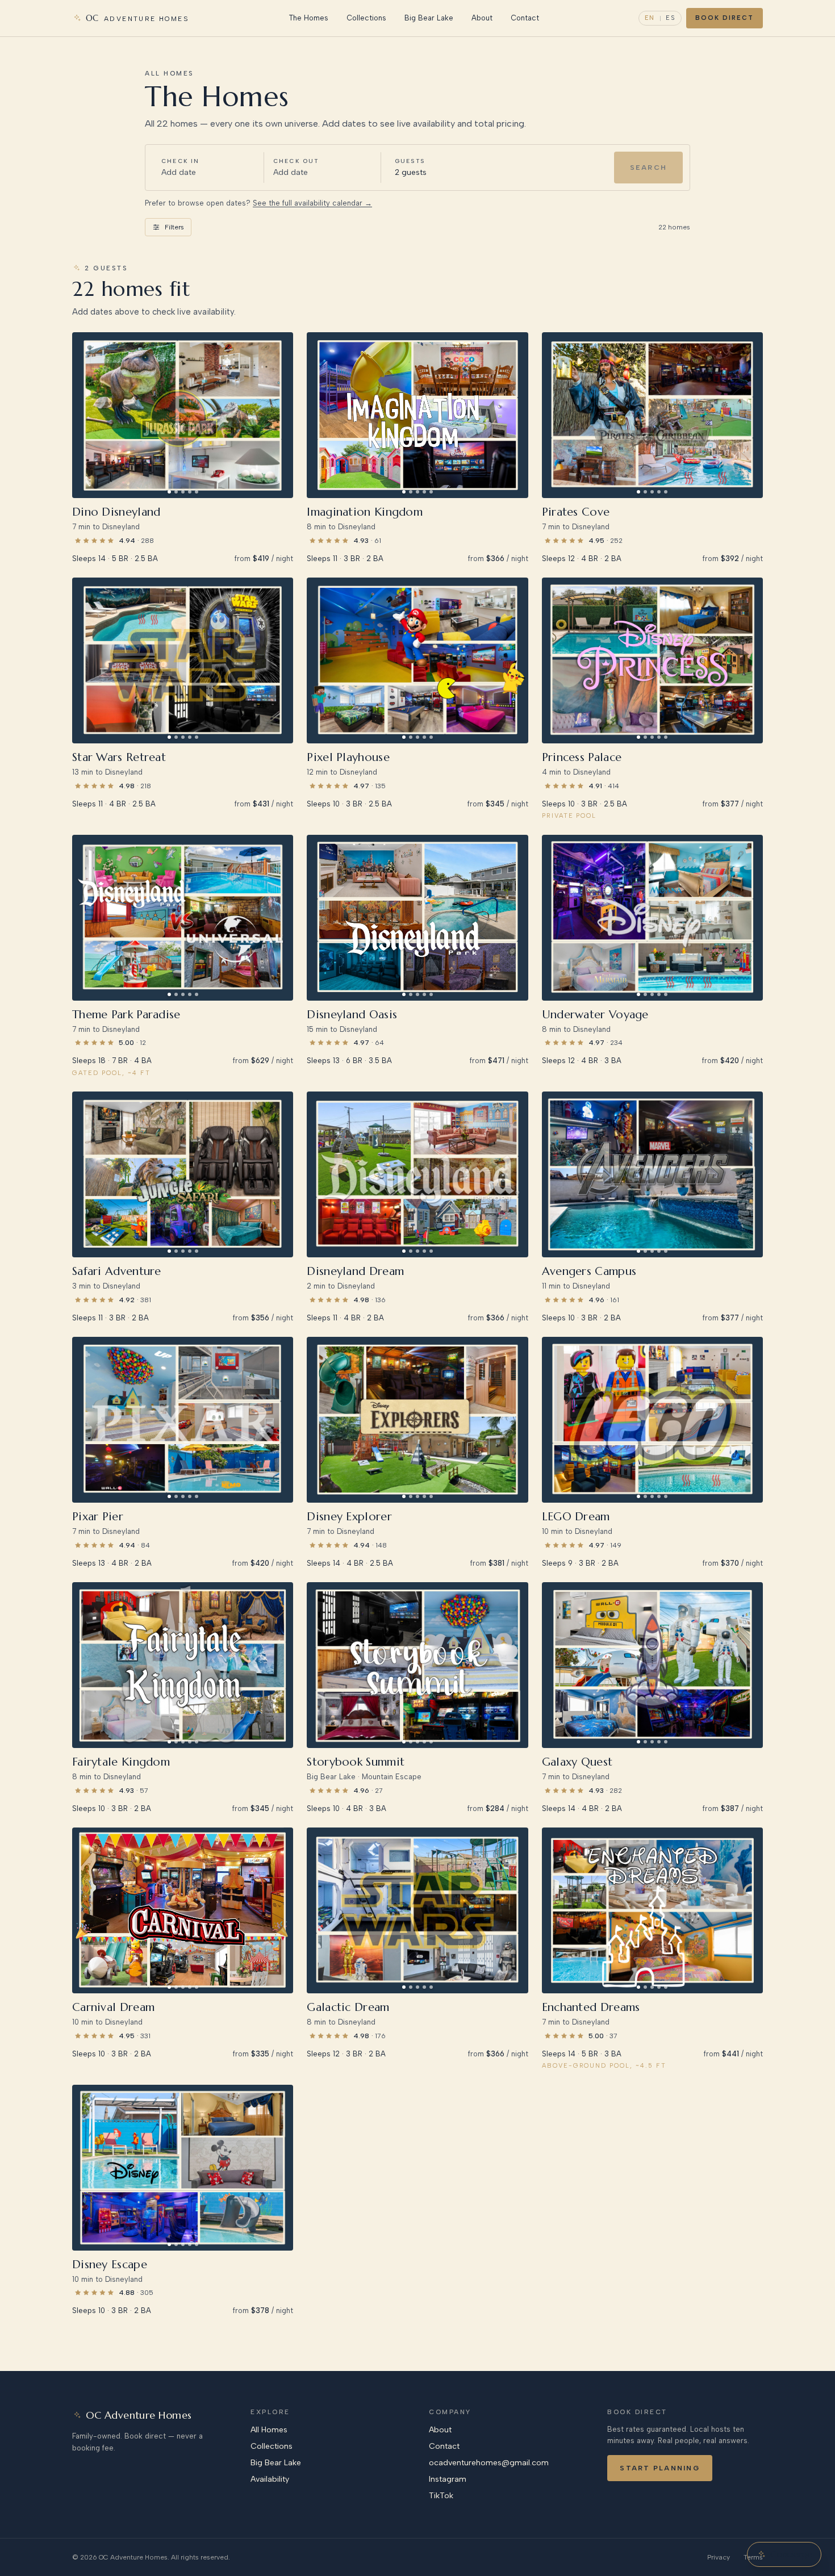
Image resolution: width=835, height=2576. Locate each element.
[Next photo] (281, 415)
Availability (270, 2479)
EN (650, 18)
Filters (174, 227)
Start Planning (659, 2468)
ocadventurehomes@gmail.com (489, 2463)
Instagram (448, 2479)
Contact (525, 18)
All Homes (269, 2430)
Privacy (719, 2557)
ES (671, 18)
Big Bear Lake (429, 18)
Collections (366, 18)
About (482, 18)
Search (648, 167)
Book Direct (725, 18)
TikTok (441, 2496)
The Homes (308, 18)
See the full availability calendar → (312, 203)
